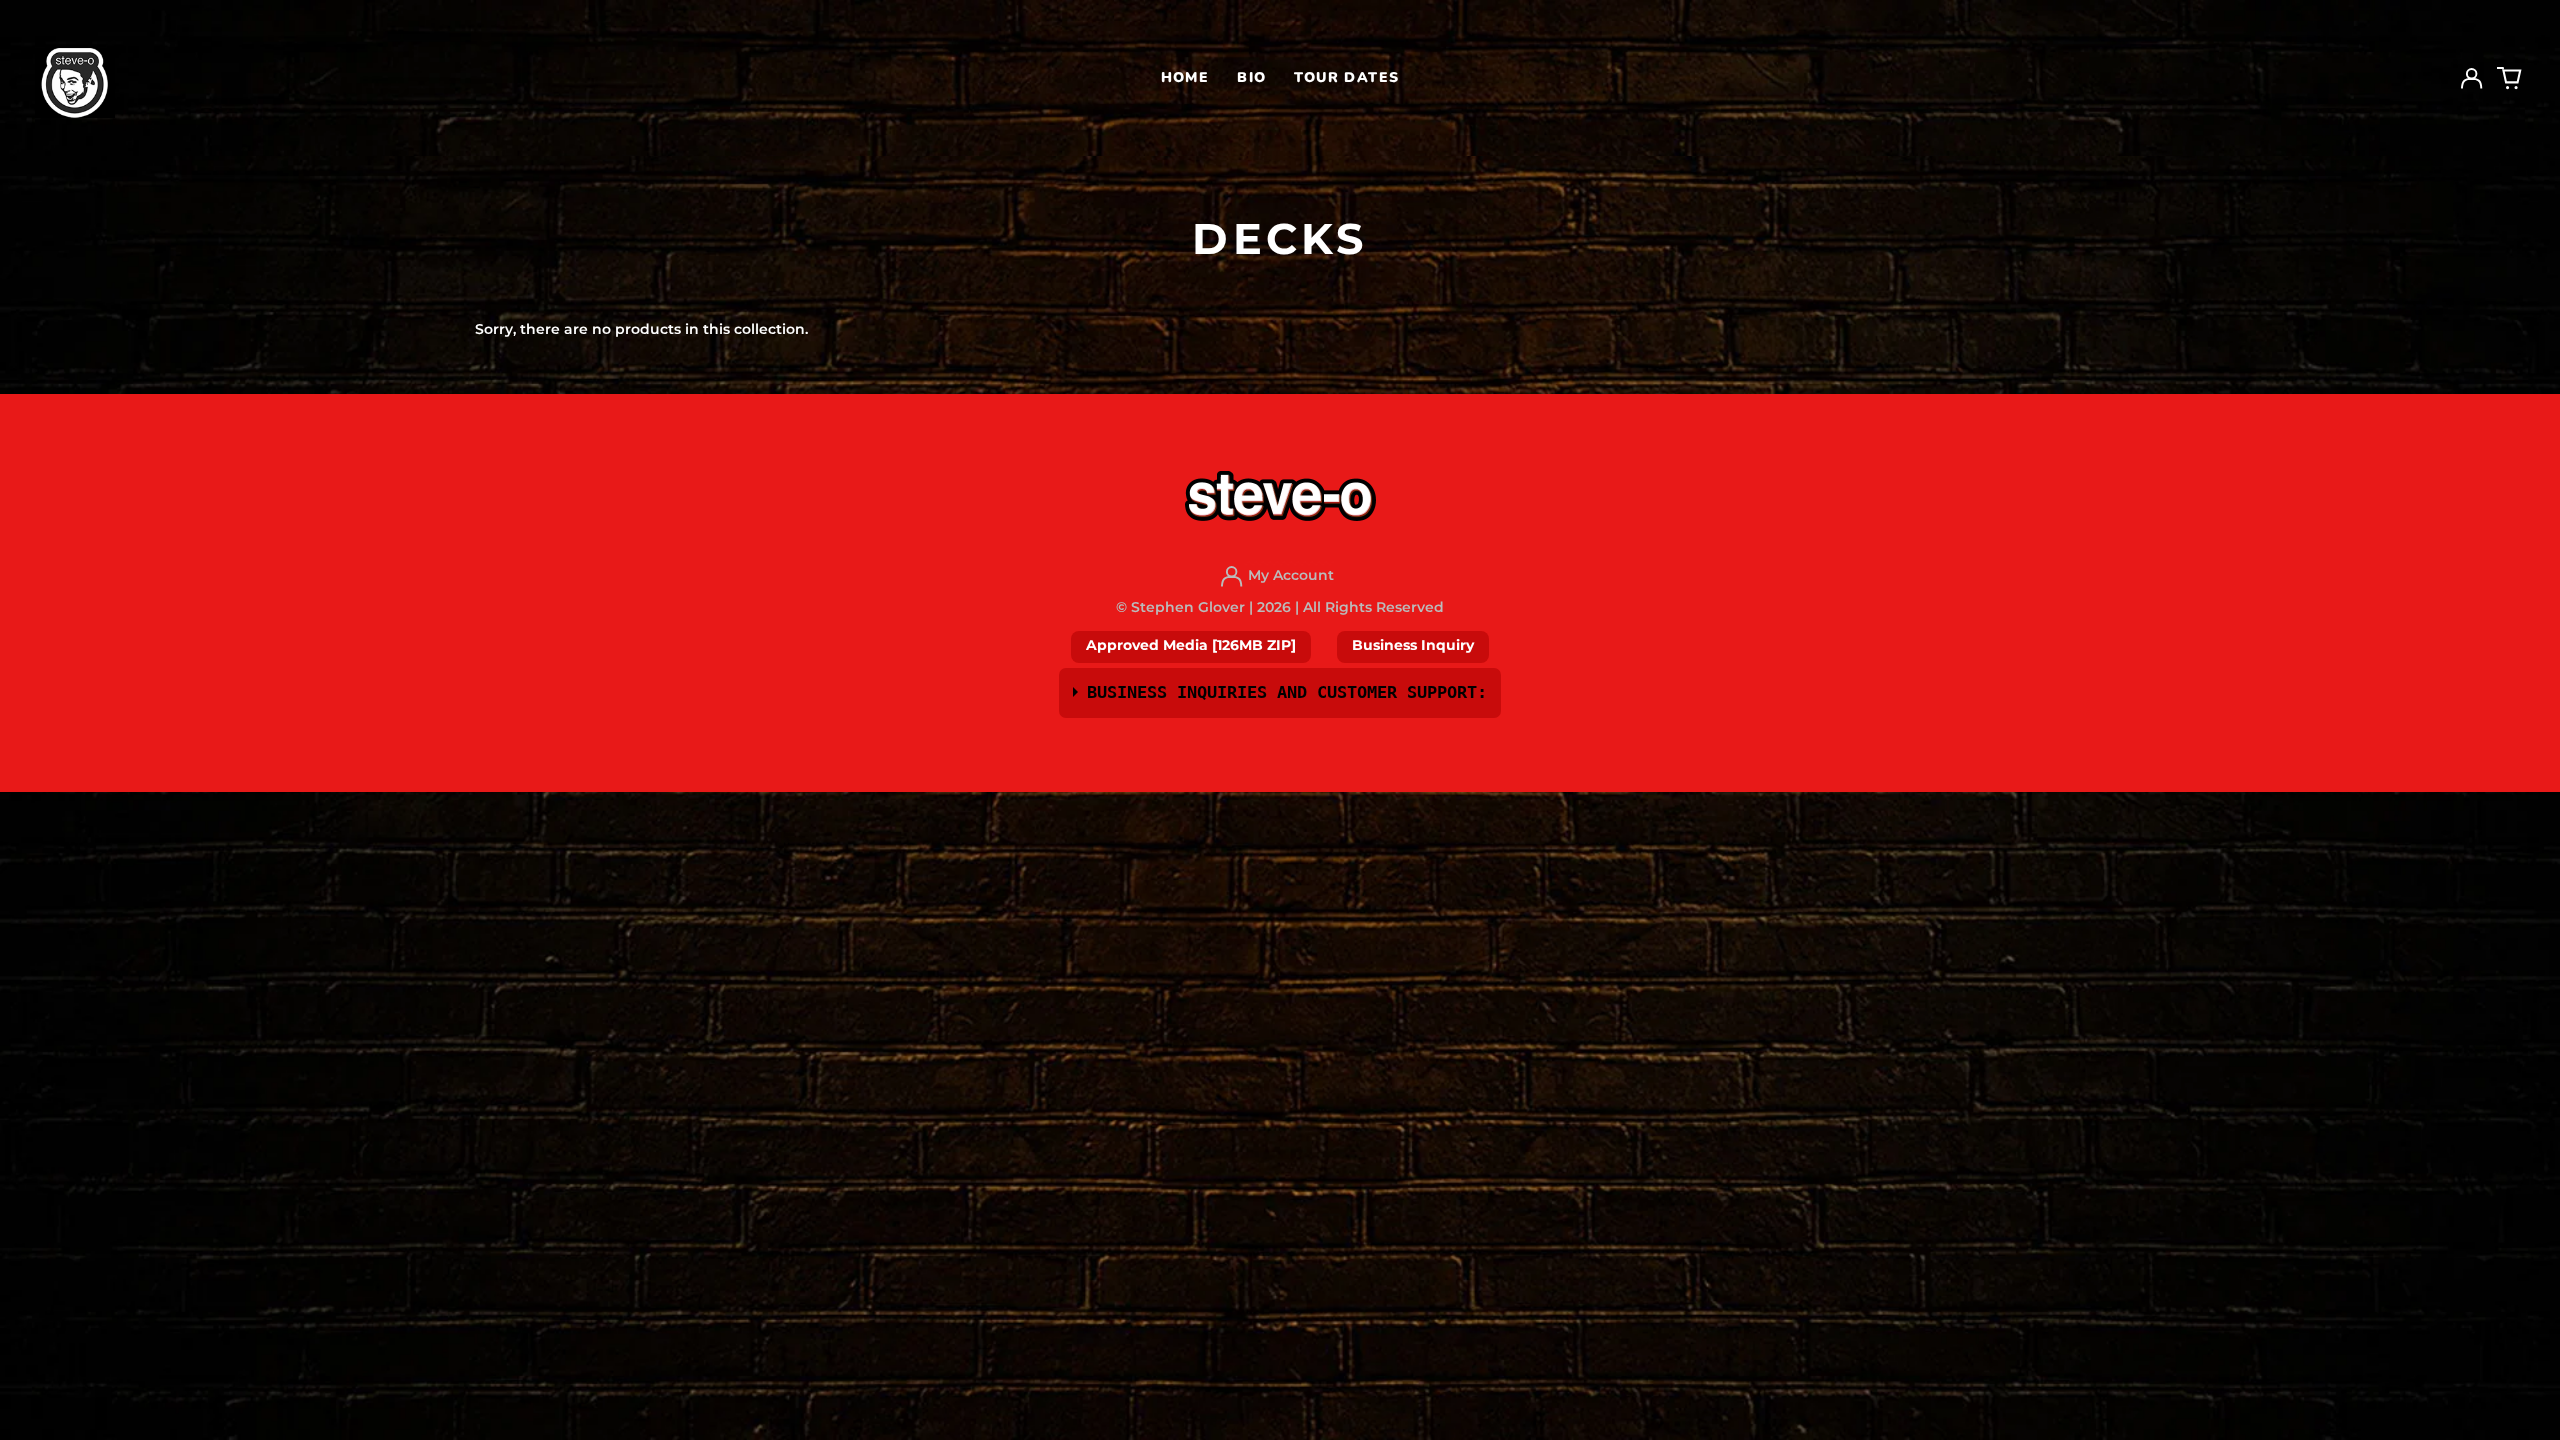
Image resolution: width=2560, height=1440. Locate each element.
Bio (1251, 77)
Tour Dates (1346, 77)
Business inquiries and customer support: (1287, 692)
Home (1185, 77)
